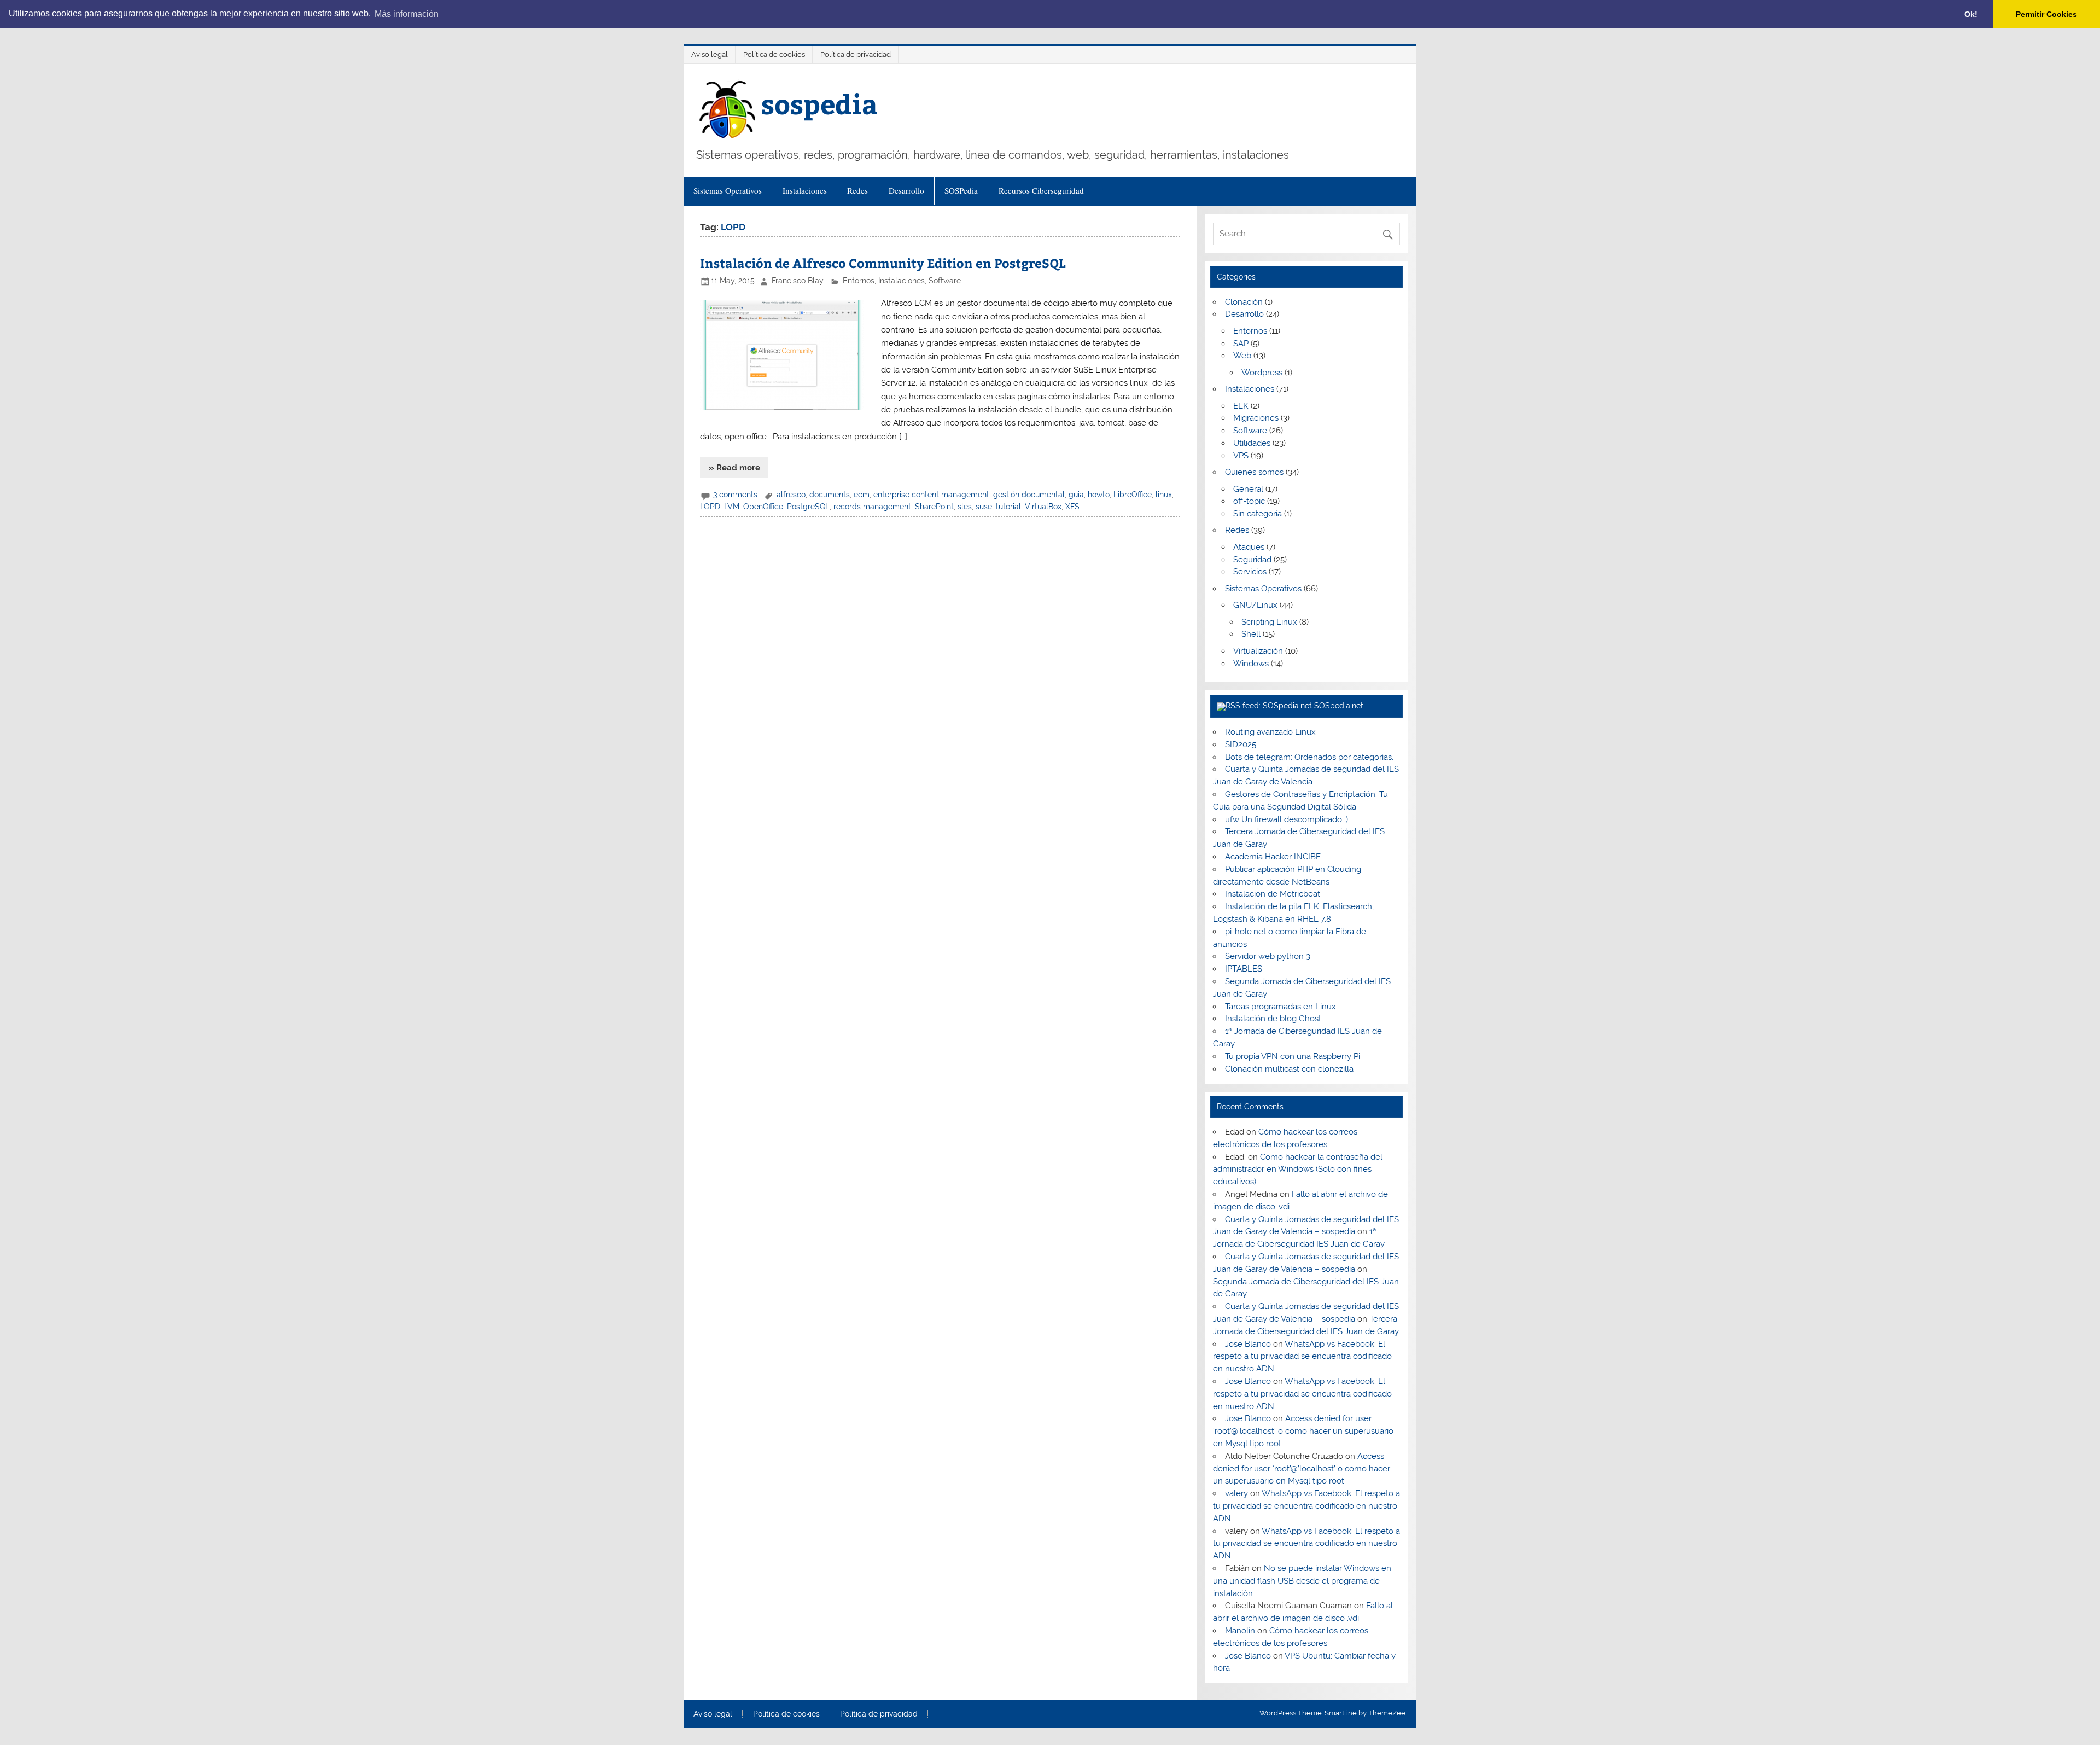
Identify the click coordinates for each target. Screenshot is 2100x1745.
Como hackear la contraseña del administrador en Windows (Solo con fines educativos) (1297, 1170)
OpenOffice (763, 507)
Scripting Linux (1269, 622)
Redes (857, 190)
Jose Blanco (1248, 1344)
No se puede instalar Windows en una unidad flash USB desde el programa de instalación (1302, 1581)
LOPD (710, 507)
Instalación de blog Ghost (1273, 1019)
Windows (1251, 664)
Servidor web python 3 (1268, 956)
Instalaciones (805, 190)
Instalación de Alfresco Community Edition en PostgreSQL (883, 263)
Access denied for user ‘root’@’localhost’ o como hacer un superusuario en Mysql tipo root (1303, 1431)
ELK (1241, 406)
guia (1076, 495)
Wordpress (1262, 373)
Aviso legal (710, 54)
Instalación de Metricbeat (1273, 894)
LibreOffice (1133, 495)
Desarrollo (906, 190)
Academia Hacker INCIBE (1273, 857)
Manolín (1240, 1631)
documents (830, 495)
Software (945, 281)
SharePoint (934, 507)
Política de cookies (774, 54)
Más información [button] (407, 14)
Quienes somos (1254, 472)
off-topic (1249, 501)
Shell (1251, 634)
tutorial (1008, 507)
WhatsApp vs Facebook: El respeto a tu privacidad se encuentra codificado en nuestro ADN (1302, 1357)
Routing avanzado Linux (1270, 732)
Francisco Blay (798, 281)
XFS (1072, 507)
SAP (1241, 344)
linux (1164, 495)
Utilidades (1252, 443)
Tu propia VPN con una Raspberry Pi (1293, 1056)
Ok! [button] (1971, 14)
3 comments (735, 495)
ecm (862, 495)
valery (1236, 1493)
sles (965, 507)
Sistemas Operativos (728, 190)
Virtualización (1258, 651)
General (1248, 489)
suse (984, 507)
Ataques (1249, 547)
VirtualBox (1043, 507)
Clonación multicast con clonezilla (1289, 1069)
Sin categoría (1258, 514)
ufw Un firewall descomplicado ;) (1287, 819)
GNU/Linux (1255, 605)
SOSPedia (961, 190)
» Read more (734, 468)
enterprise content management (931, 495)
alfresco (791, 495)
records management (872, 507)
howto (1099, 495)
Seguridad (1252, 560)
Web (1242, 356)
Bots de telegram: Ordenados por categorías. (1309, 757)
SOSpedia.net (1339, 706)
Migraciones (1256, 418)
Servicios (1250, 572)
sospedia (819, 103)
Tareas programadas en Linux (1281, 1007)
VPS (1241, 456)
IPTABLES (1244, 969)
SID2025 (1241, 744)
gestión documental (1029, 495)
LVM (732, 507)
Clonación (1244, 302)
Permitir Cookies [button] (2046, 14)
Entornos (859, 281)
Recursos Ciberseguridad (1041, 190)
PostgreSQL (808, 507)
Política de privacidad (856, 54)
